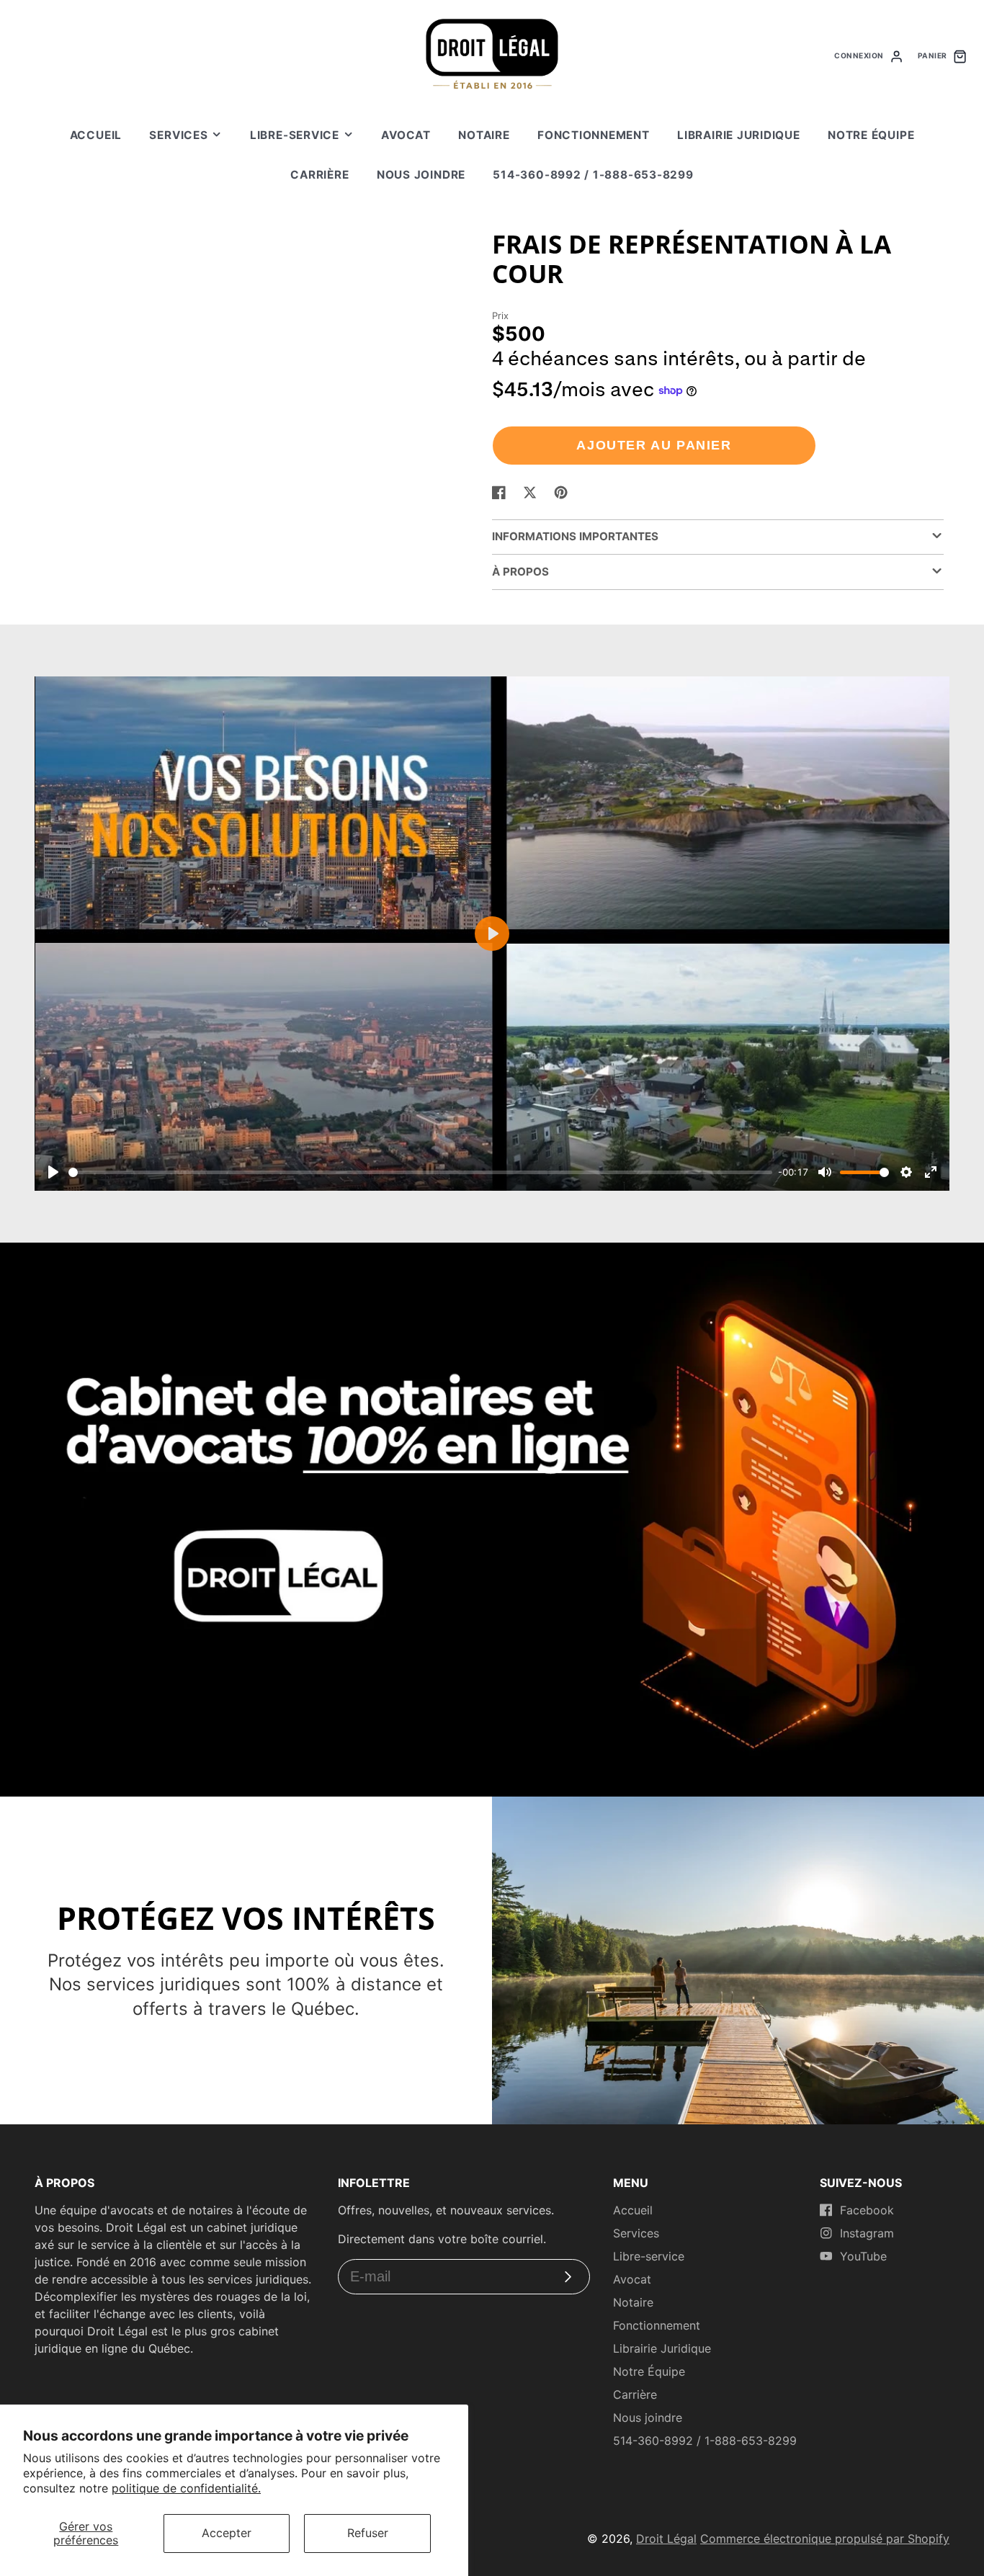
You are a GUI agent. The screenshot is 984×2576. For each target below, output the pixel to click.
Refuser (368, 2533)
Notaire (484, 135)
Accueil (96, 135)
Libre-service (295, 135)
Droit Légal (666, 2539)
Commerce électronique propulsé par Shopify (825, 2539)
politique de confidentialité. (186, 2488)
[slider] (420, 1172)
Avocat (406, 135)
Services (178, 135)
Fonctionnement (594, 135)
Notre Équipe (871, 135)
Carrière (319, 175)
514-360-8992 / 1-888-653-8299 (593, 175)
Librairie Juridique (739, 135)
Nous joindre (421, 175)
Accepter (227, 2533)
